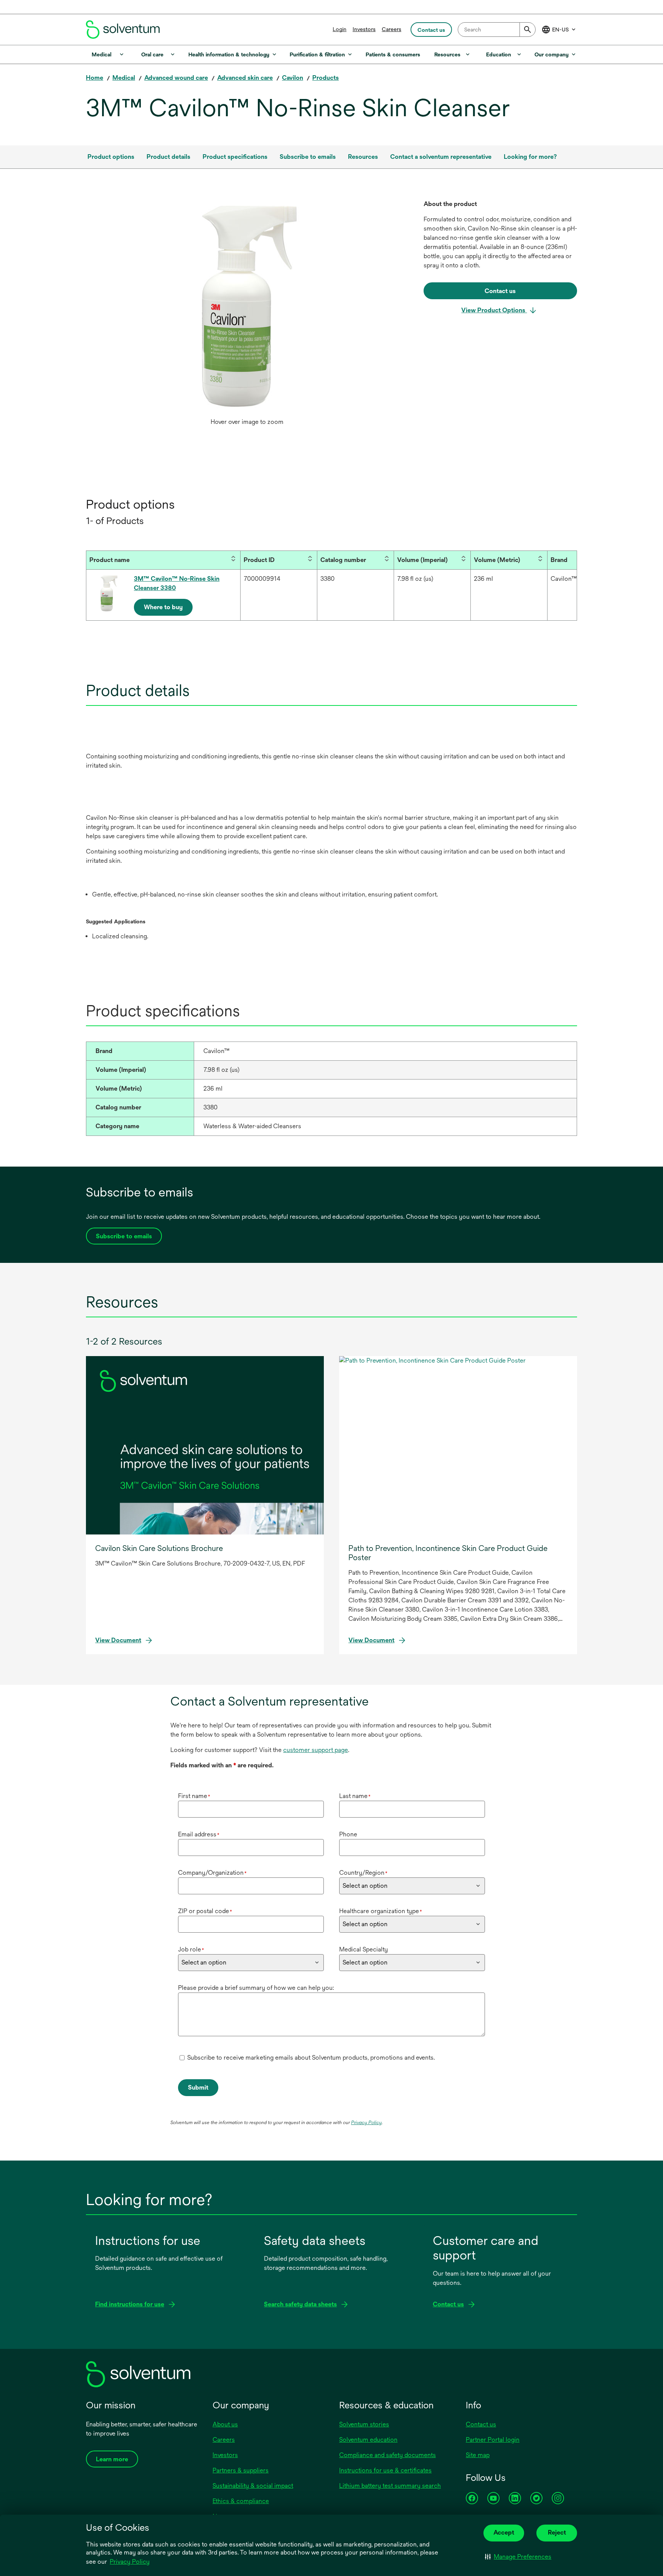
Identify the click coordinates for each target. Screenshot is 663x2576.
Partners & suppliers (241, 2470)
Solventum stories (364, 2424)
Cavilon (293, 78)
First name (194, 1796)
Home (95, 78)
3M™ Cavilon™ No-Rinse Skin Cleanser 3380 (177, 583)
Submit (198, 2087)
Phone (348, 1834)
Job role (191, 1949)
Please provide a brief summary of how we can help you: (256, 1988)
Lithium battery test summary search (390, 2486)
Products (326, 78)
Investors (364, 29)
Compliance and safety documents (388, 2455)
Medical (124, 78)
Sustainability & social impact (253, 2486)
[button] (518, 2557)
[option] (247, 315)
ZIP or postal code (205, 1911)
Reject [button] (557, 2532)
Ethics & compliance (241, 2501)
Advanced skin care (245, 78)
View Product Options (494, 310)
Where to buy (163, 607)
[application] (247, 307)
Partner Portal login (493, 2440)
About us (225, 2424)
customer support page (316, 1750)
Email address (199, 1834)
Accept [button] (504, 2532)
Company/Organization (212, 1873)
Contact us (481, 2424)
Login (340, 29)
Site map (478, 2455)
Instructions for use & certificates (385, 2470)
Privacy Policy (130, 2562)
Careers (392, 29)
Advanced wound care (176, 78)
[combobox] (497, 30)
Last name (355, 1796)
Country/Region (363, 1873)
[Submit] (528, 30)
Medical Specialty (364, 1949)
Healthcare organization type (381, 1911)
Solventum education (368, 2440)
